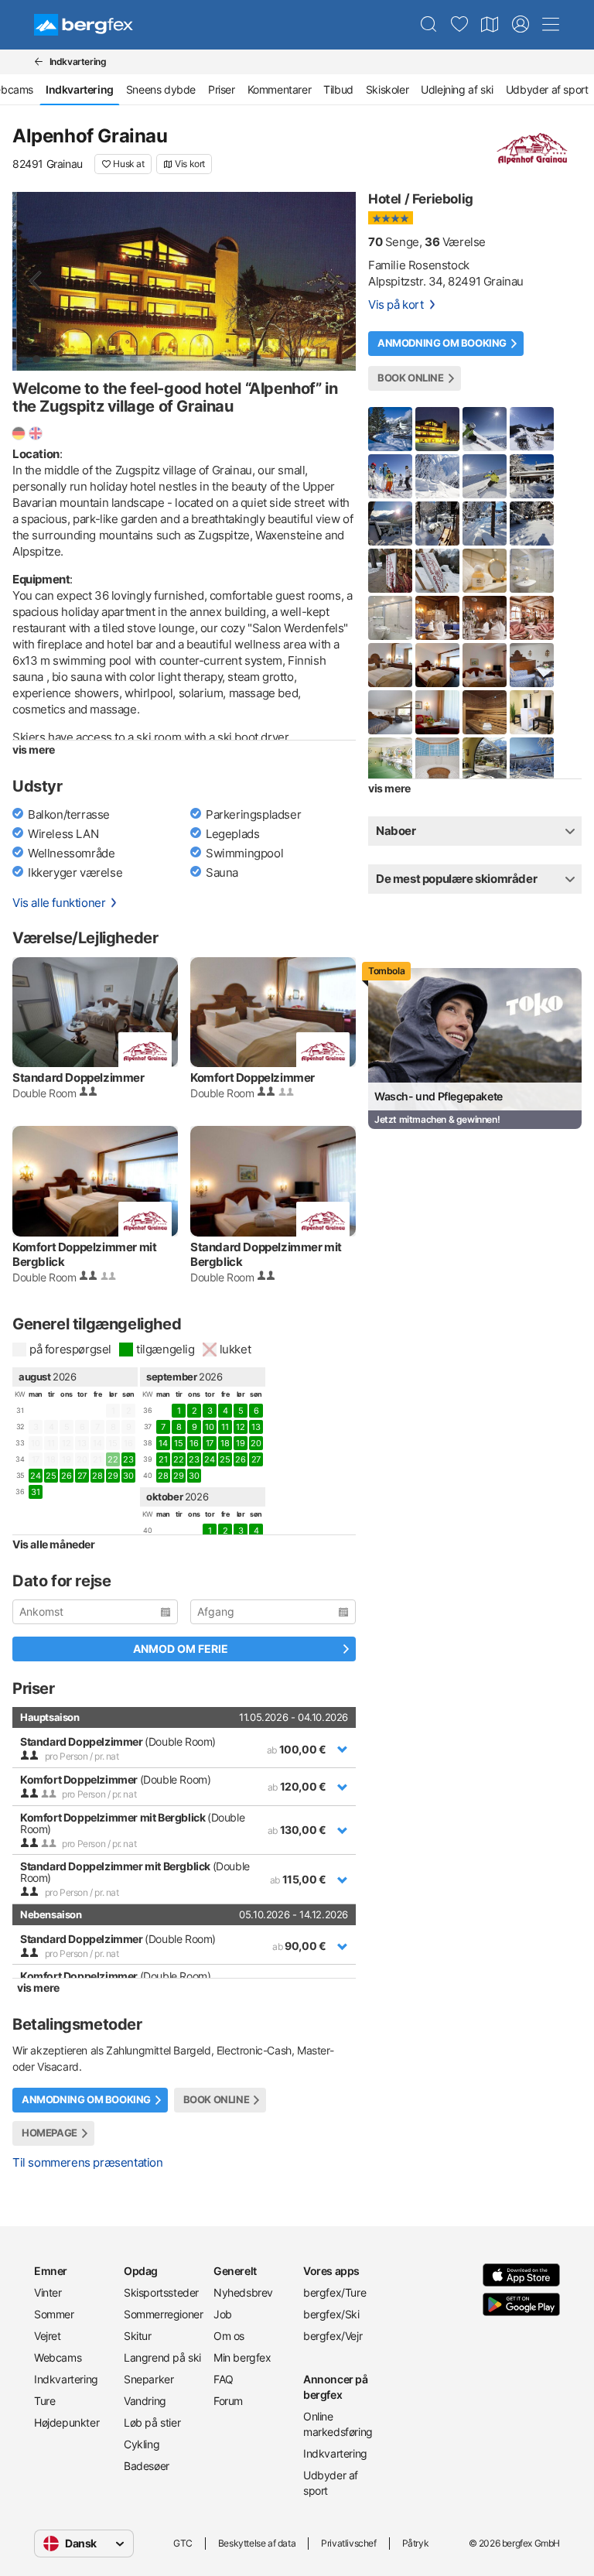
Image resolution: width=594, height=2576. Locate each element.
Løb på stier (152, 2422)
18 (225, 1443)
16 (194, 1443)
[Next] (331, 281)
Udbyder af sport (331, 2483)
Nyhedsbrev (243, 2292)
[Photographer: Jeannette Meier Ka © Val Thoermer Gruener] (184, 281)
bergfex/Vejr (333, 2336)
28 (97, 1476)
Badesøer (147, 2466)
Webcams (58, 2357)
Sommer (54, 2314)
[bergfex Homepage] (84, 25)
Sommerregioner (162, 2314)
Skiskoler (387, 89)
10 (209, 1427)
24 (35, 1476)
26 (66, 1476)
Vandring (145, 2401)
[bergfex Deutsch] (19, 433)
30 (128, 1476)
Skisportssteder (161, 2292)
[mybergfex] (521, 25)
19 (240, 1443)
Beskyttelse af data (257, 2543)
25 (51, 1476)
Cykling (142, 2444)
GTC (183, 2543)
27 (82, 1476)
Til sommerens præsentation (88, 2162)
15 (178, 1443)
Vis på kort (396, 304)
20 (256, 1443)
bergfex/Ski (331, 2314)
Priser (222, 89)
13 (256, 1427)
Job (223, 2314)
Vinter (48, 2292)
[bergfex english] (36, 433)
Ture (44, 2401)
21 (163, 1459)
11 (225, 1427)
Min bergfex (242, 2357)
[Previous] (37, 281)
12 (240, 1427)
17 (210, 1443)
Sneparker (148, 2379)
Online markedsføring (338, 2424)
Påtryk (416, 2543)
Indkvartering (66, 2379)
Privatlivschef (348, 2543)
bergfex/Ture (335, 2292)
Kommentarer (280, 89)
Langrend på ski (162, 2357)
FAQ (224, 2379)
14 (163, 1443)
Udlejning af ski (457, 89)
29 (113, 1476)
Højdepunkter (67, 2422)
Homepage (49, 2133)
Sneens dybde (161, 89)
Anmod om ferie (181, 1649)
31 (35, 1492)
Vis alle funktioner (59, 903)
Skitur (138, 2336)
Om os (229, 2336)
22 (178, 1459)
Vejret (48, 2336)
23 (128, 1459)
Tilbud (338, 89)
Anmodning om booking (86, 2100)
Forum (228, 2401)
